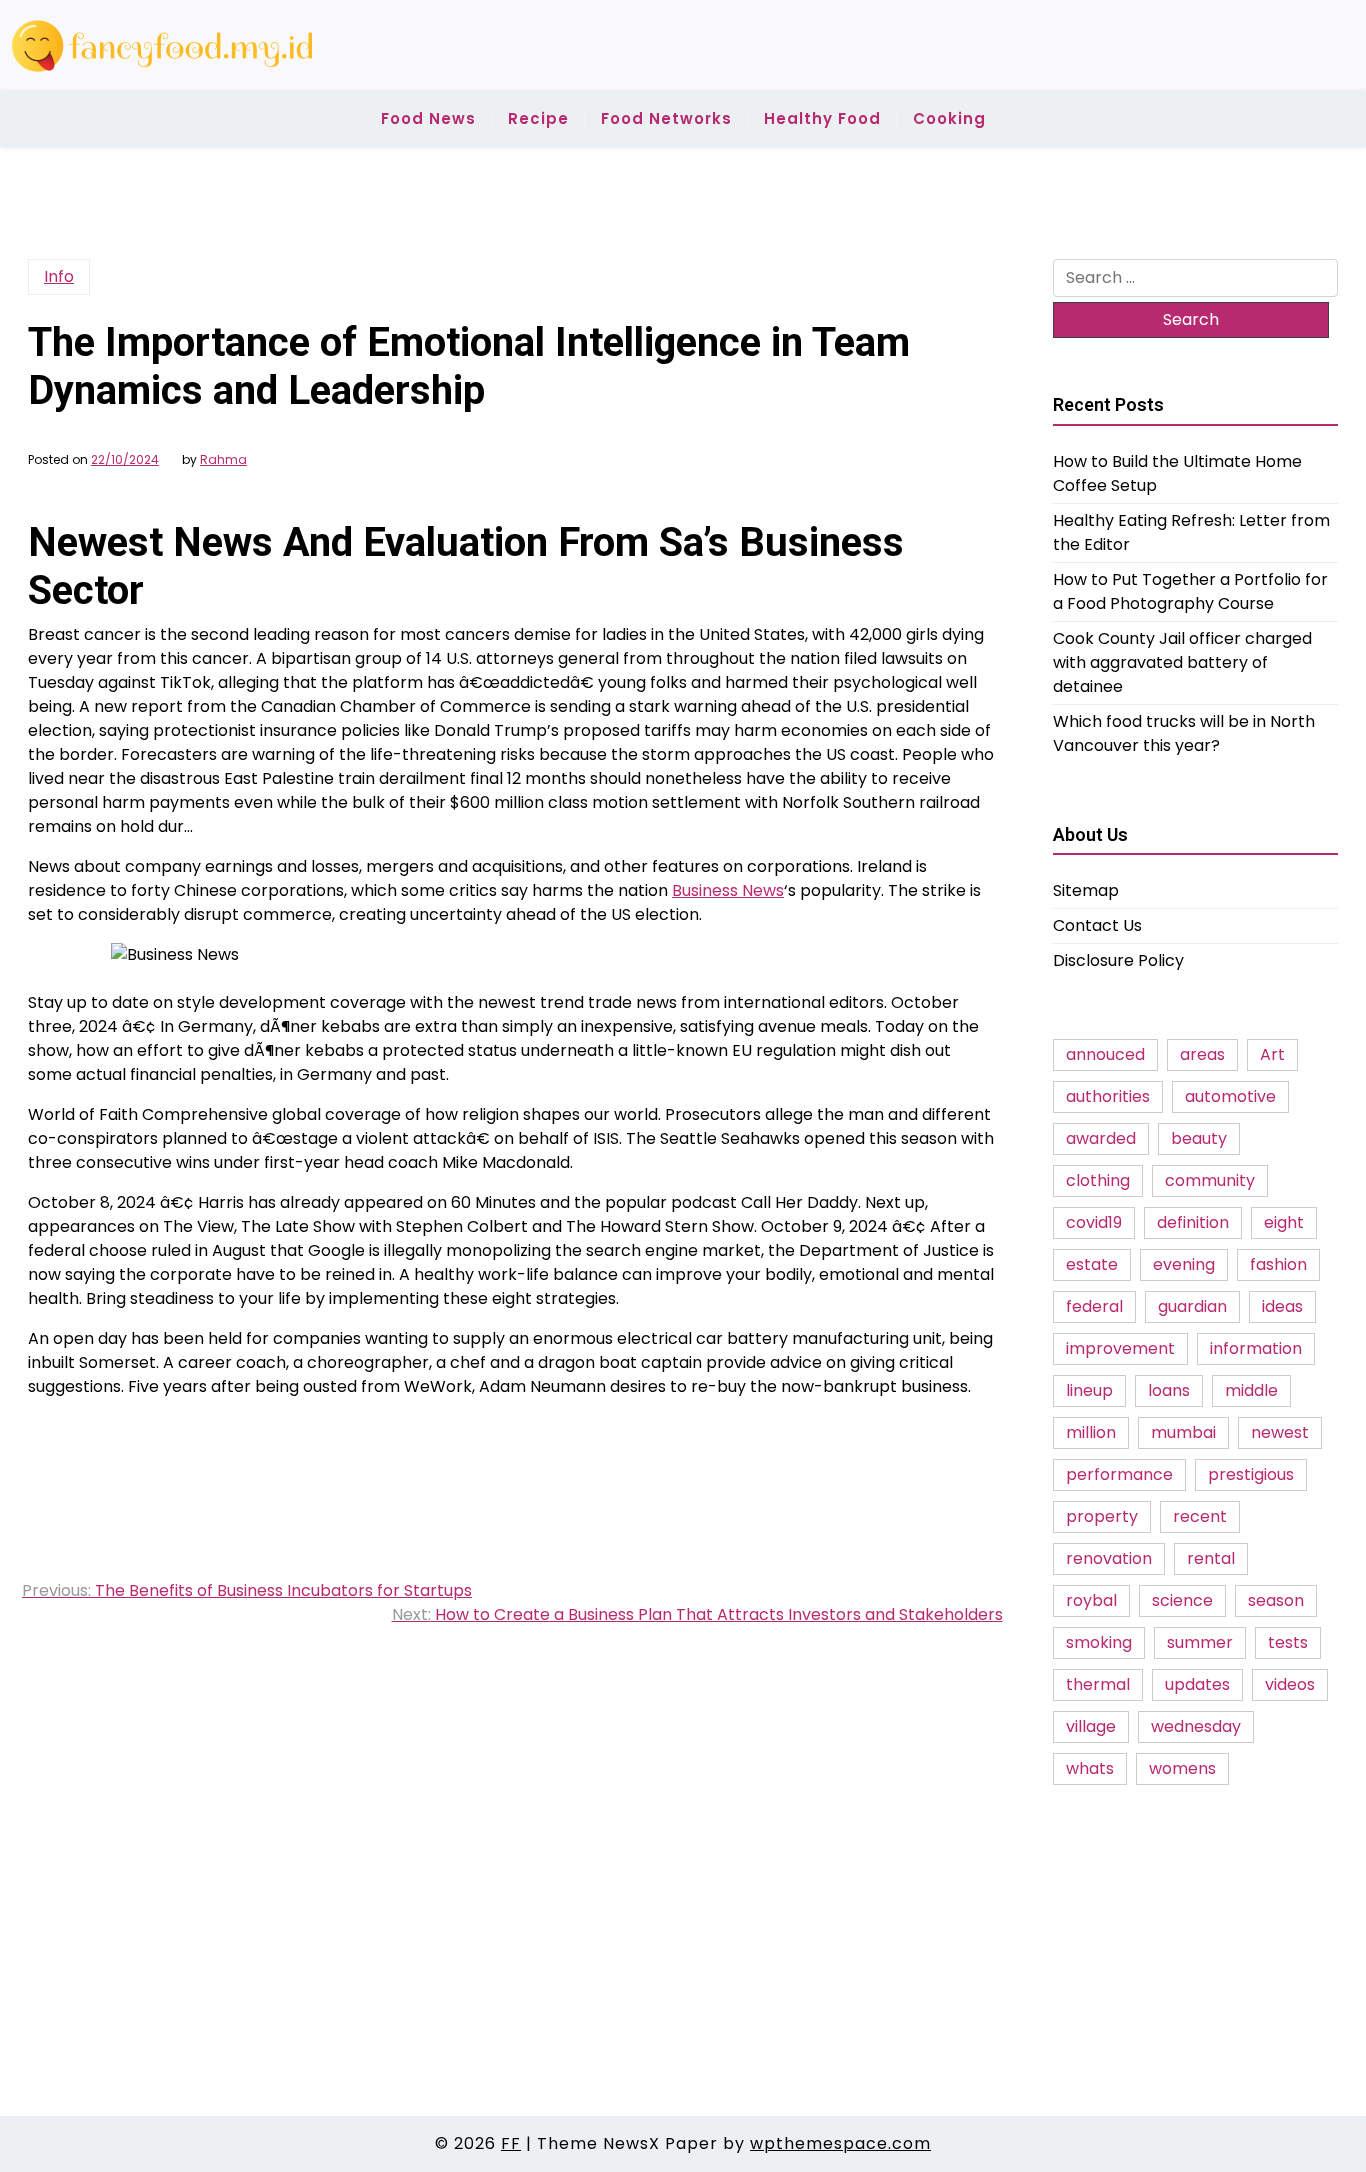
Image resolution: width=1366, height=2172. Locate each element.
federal (1094, 1306)
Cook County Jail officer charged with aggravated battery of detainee (1182, 661)
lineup (1089, 1390)
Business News (728, 890)
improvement (1120, 1348)
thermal (1098, 1684)
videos (1290, 1684)
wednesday (1196, 1726)
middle (1251, 1390)
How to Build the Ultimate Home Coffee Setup (1177, 472)
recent (1200, 1516)
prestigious (1251, 1474)
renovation (1109, 1558)
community (1210, 1180)
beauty (1199, 1138)
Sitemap (1086, 890)
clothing (1098, 1180)
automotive (1230, 1096)
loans (1169, 1390)
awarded (1101, 1138)
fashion (1278, 1264)
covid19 (1094, 1222)
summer (1200, 1642)
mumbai (1183, 1432)
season (1276, 1600)
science (1182, 1600)
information (1256, 1348)
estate (1092, 1264)
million (1091, 1432)
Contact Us (1097, 925)
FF (511, 2143)
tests (1288, 1642)
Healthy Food (822, 118)
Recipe (538, 118)
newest (1280, 1432)
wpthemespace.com (840, 2143)
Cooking (949, 118)
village (1091, 1726)
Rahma (223, 460)
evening (1184, 1264)
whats (1090, 1768)
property (1102, 1516)
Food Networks (666, 118)
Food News (428, 118)
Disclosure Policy (1118, 960)
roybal (1091, 1600)
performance (1119, 1474)
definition (1193, 1222)
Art (1272, 1054)
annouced (1105, 1054)
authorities (1108, 1096)
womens (1182, 1768)
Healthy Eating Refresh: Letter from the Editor (1191, 531)
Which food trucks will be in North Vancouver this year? (1184, 732)
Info (59, 276)
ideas (1282, 1306)
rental (1211, 1558)
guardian (1192, 1306)
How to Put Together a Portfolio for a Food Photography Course (1190, 590)
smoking (1099, 1642)
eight (1284, 1222)
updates (1197, 1684)
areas (1202, 1054)
